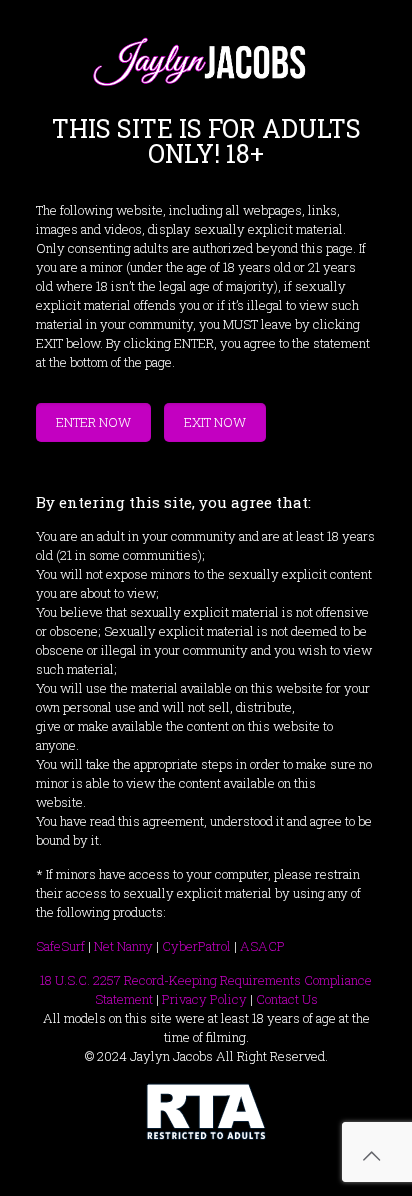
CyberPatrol (196, 946)
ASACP (262, 946)
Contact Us (287, 999)
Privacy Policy (204, 999)
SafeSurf (60, 946)
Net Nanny (123, 946)
